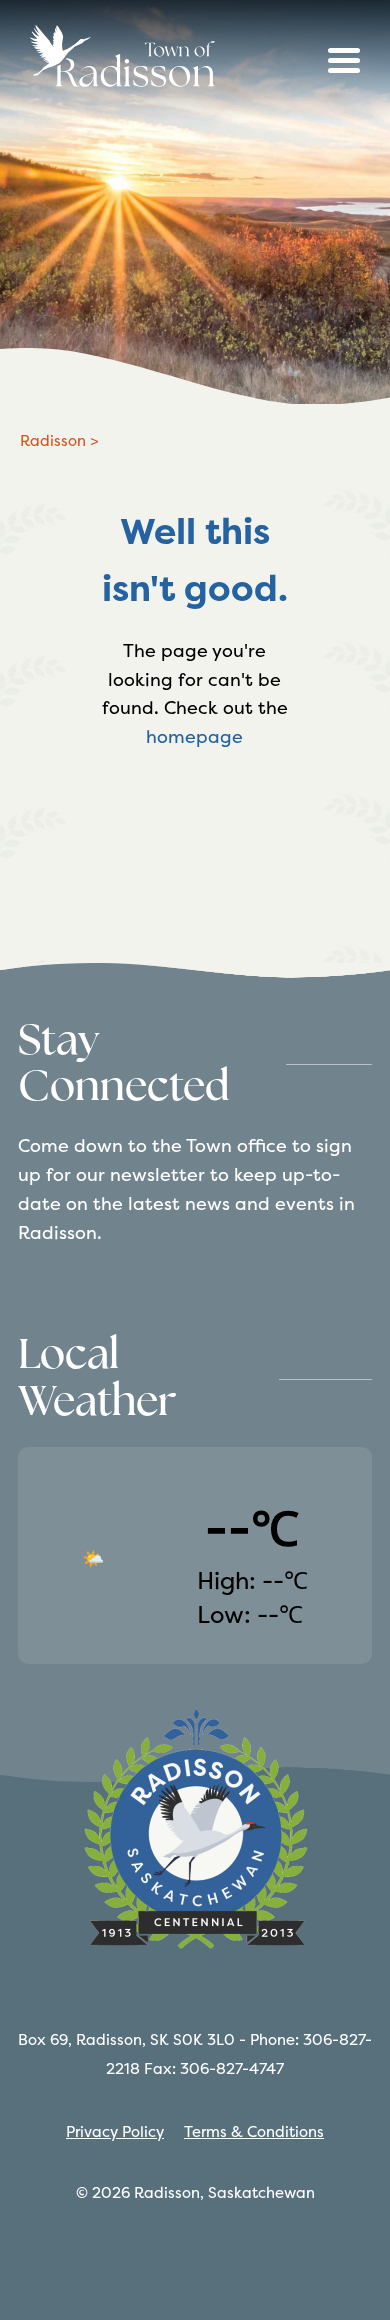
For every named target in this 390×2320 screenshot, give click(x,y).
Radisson (53, 440)
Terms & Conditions (254, 2131)
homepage (194, 736)
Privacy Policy (115, 2131)
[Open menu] (344, 60)
